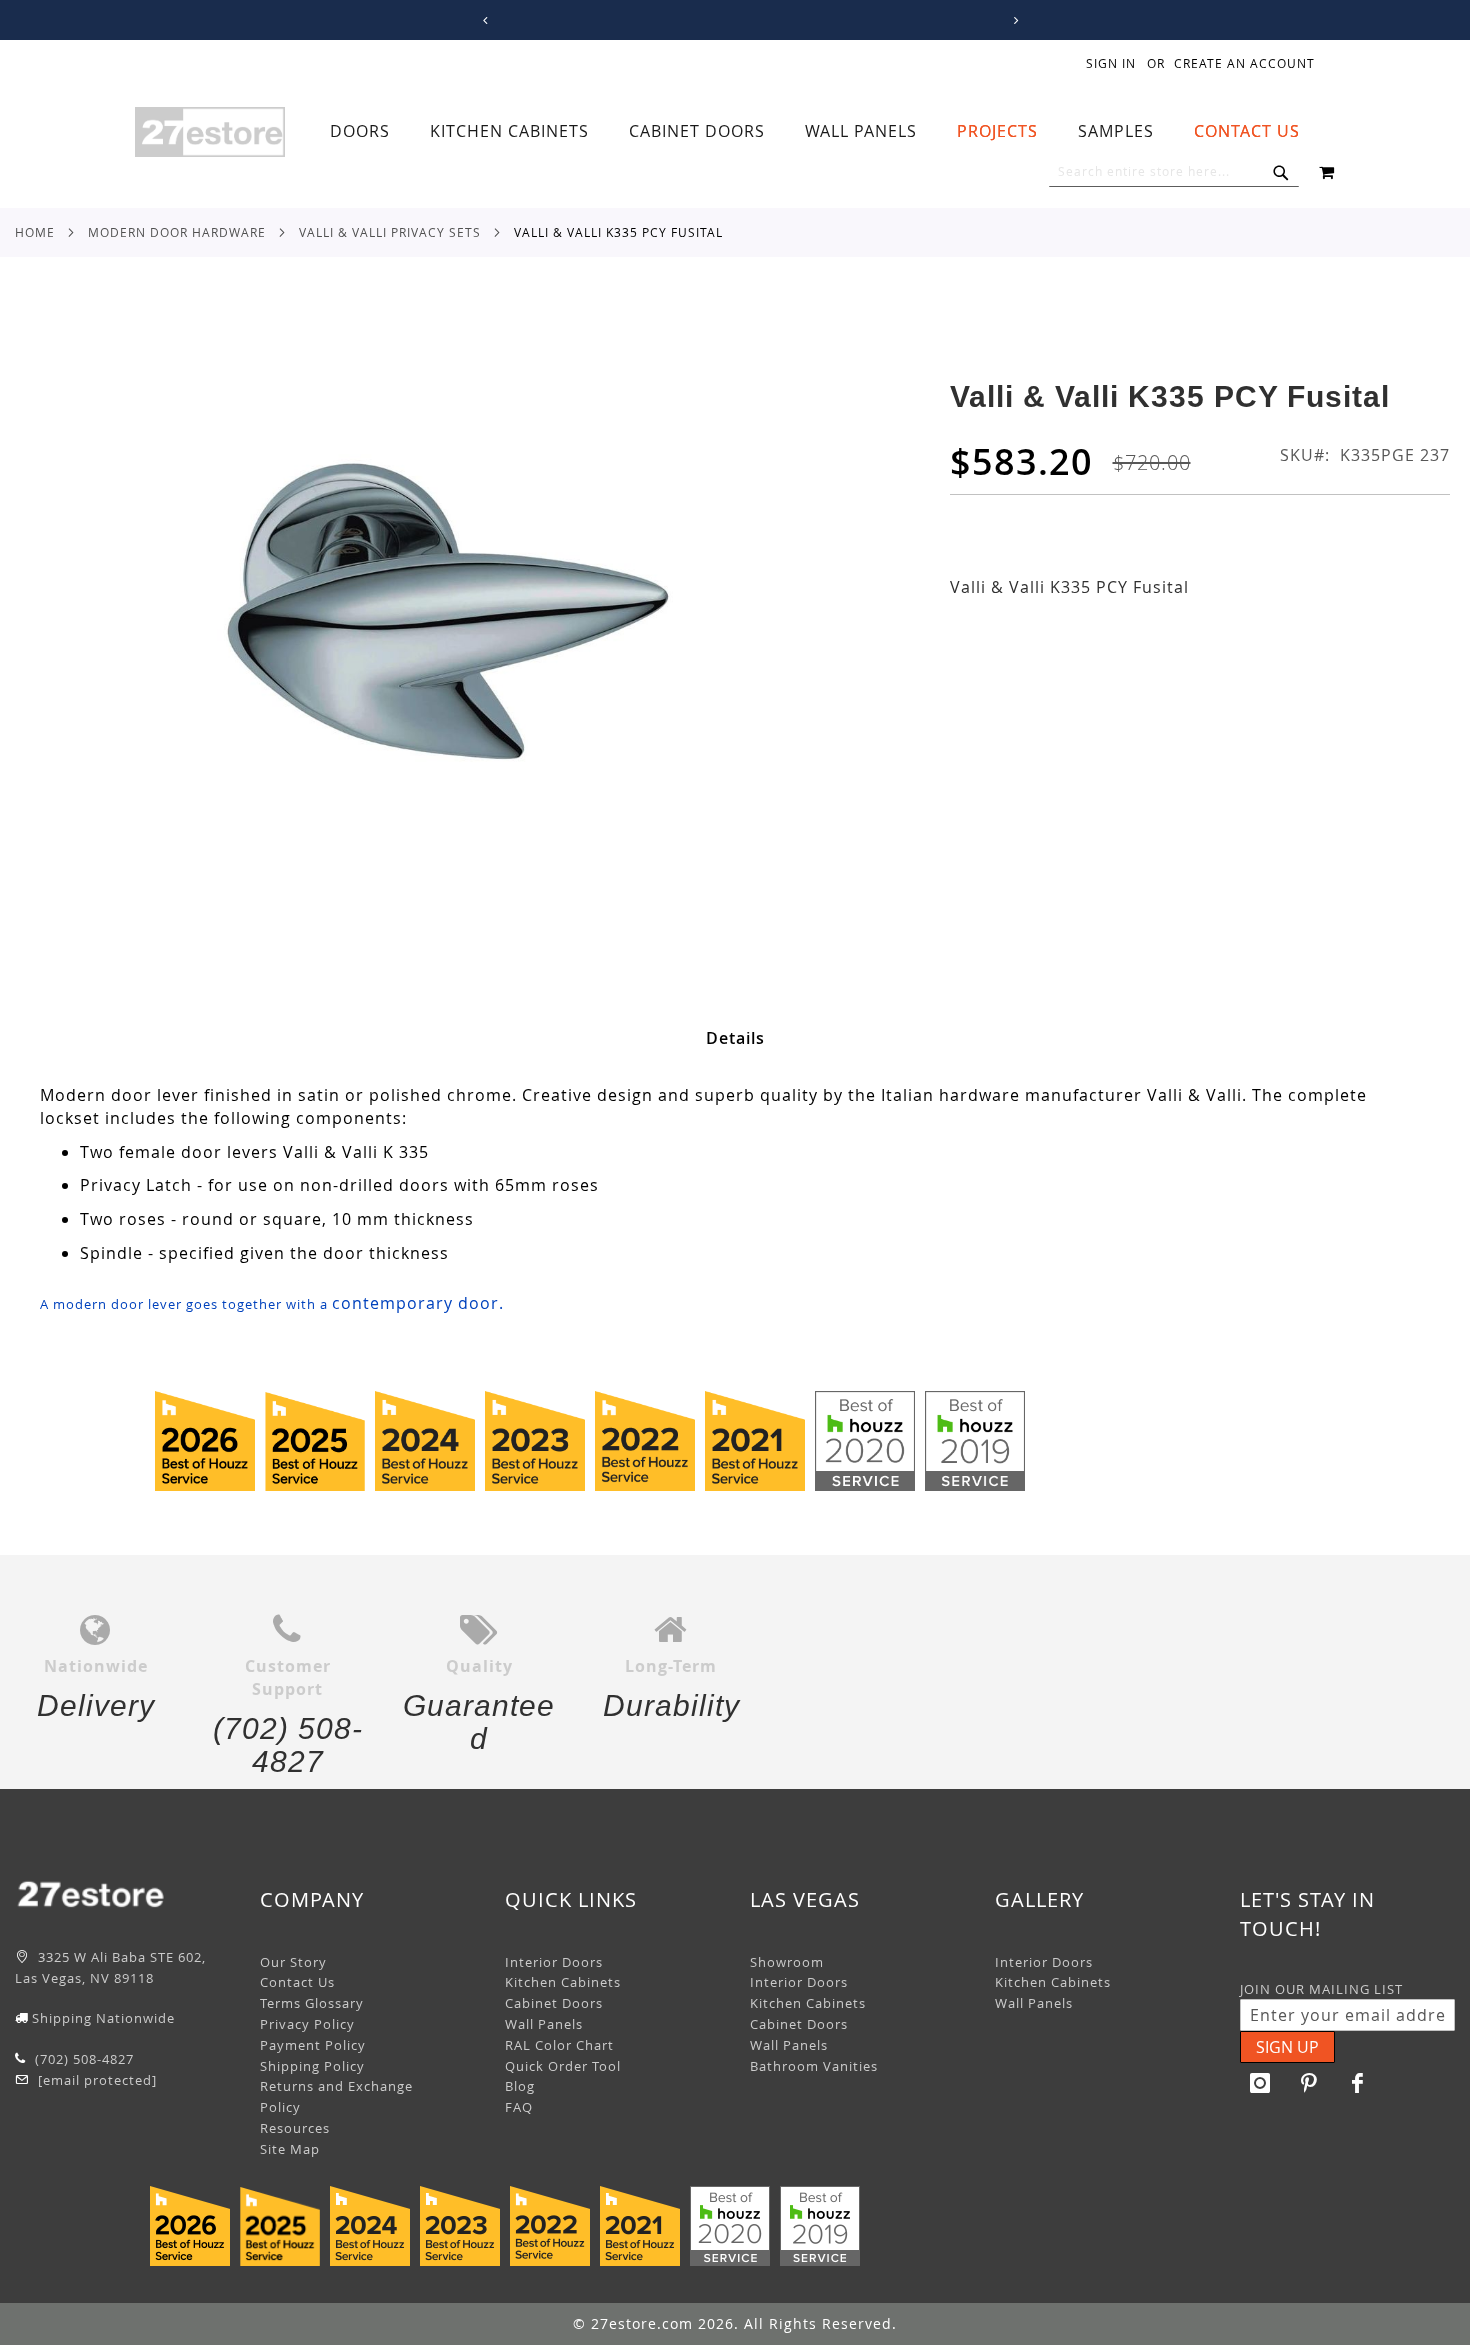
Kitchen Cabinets (563, 1982)
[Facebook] (1358, 2083)
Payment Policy (313, 2045)
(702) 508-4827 (82, 2059)
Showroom (787, 1962)
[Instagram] (1260, 2083)
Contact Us (297, 1982)
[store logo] (210, 132)
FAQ (519, 2107)
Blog (520, 2086)
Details (735, 1038)
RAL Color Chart (559, 2045)
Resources (295, 2128)
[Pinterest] (1309, 2083)
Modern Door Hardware (177, 232)
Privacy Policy (307, 2024)
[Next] (1012, 20)
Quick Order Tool (563, 2066)
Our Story (293, 1962)
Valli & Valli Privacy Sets (390, 232)
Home (35, 232)
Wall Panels (544, 2024)
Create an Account (1244, 63)
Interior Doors (554, 1962)
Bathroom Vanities (814, 2066)
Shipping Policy (312, 2066)
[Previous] (482, 20)
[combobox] (1174, 172)
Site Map (290, 2149)
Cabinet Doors (554, 2003)
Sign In (1111, 63)
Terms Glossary (312, 2003)
